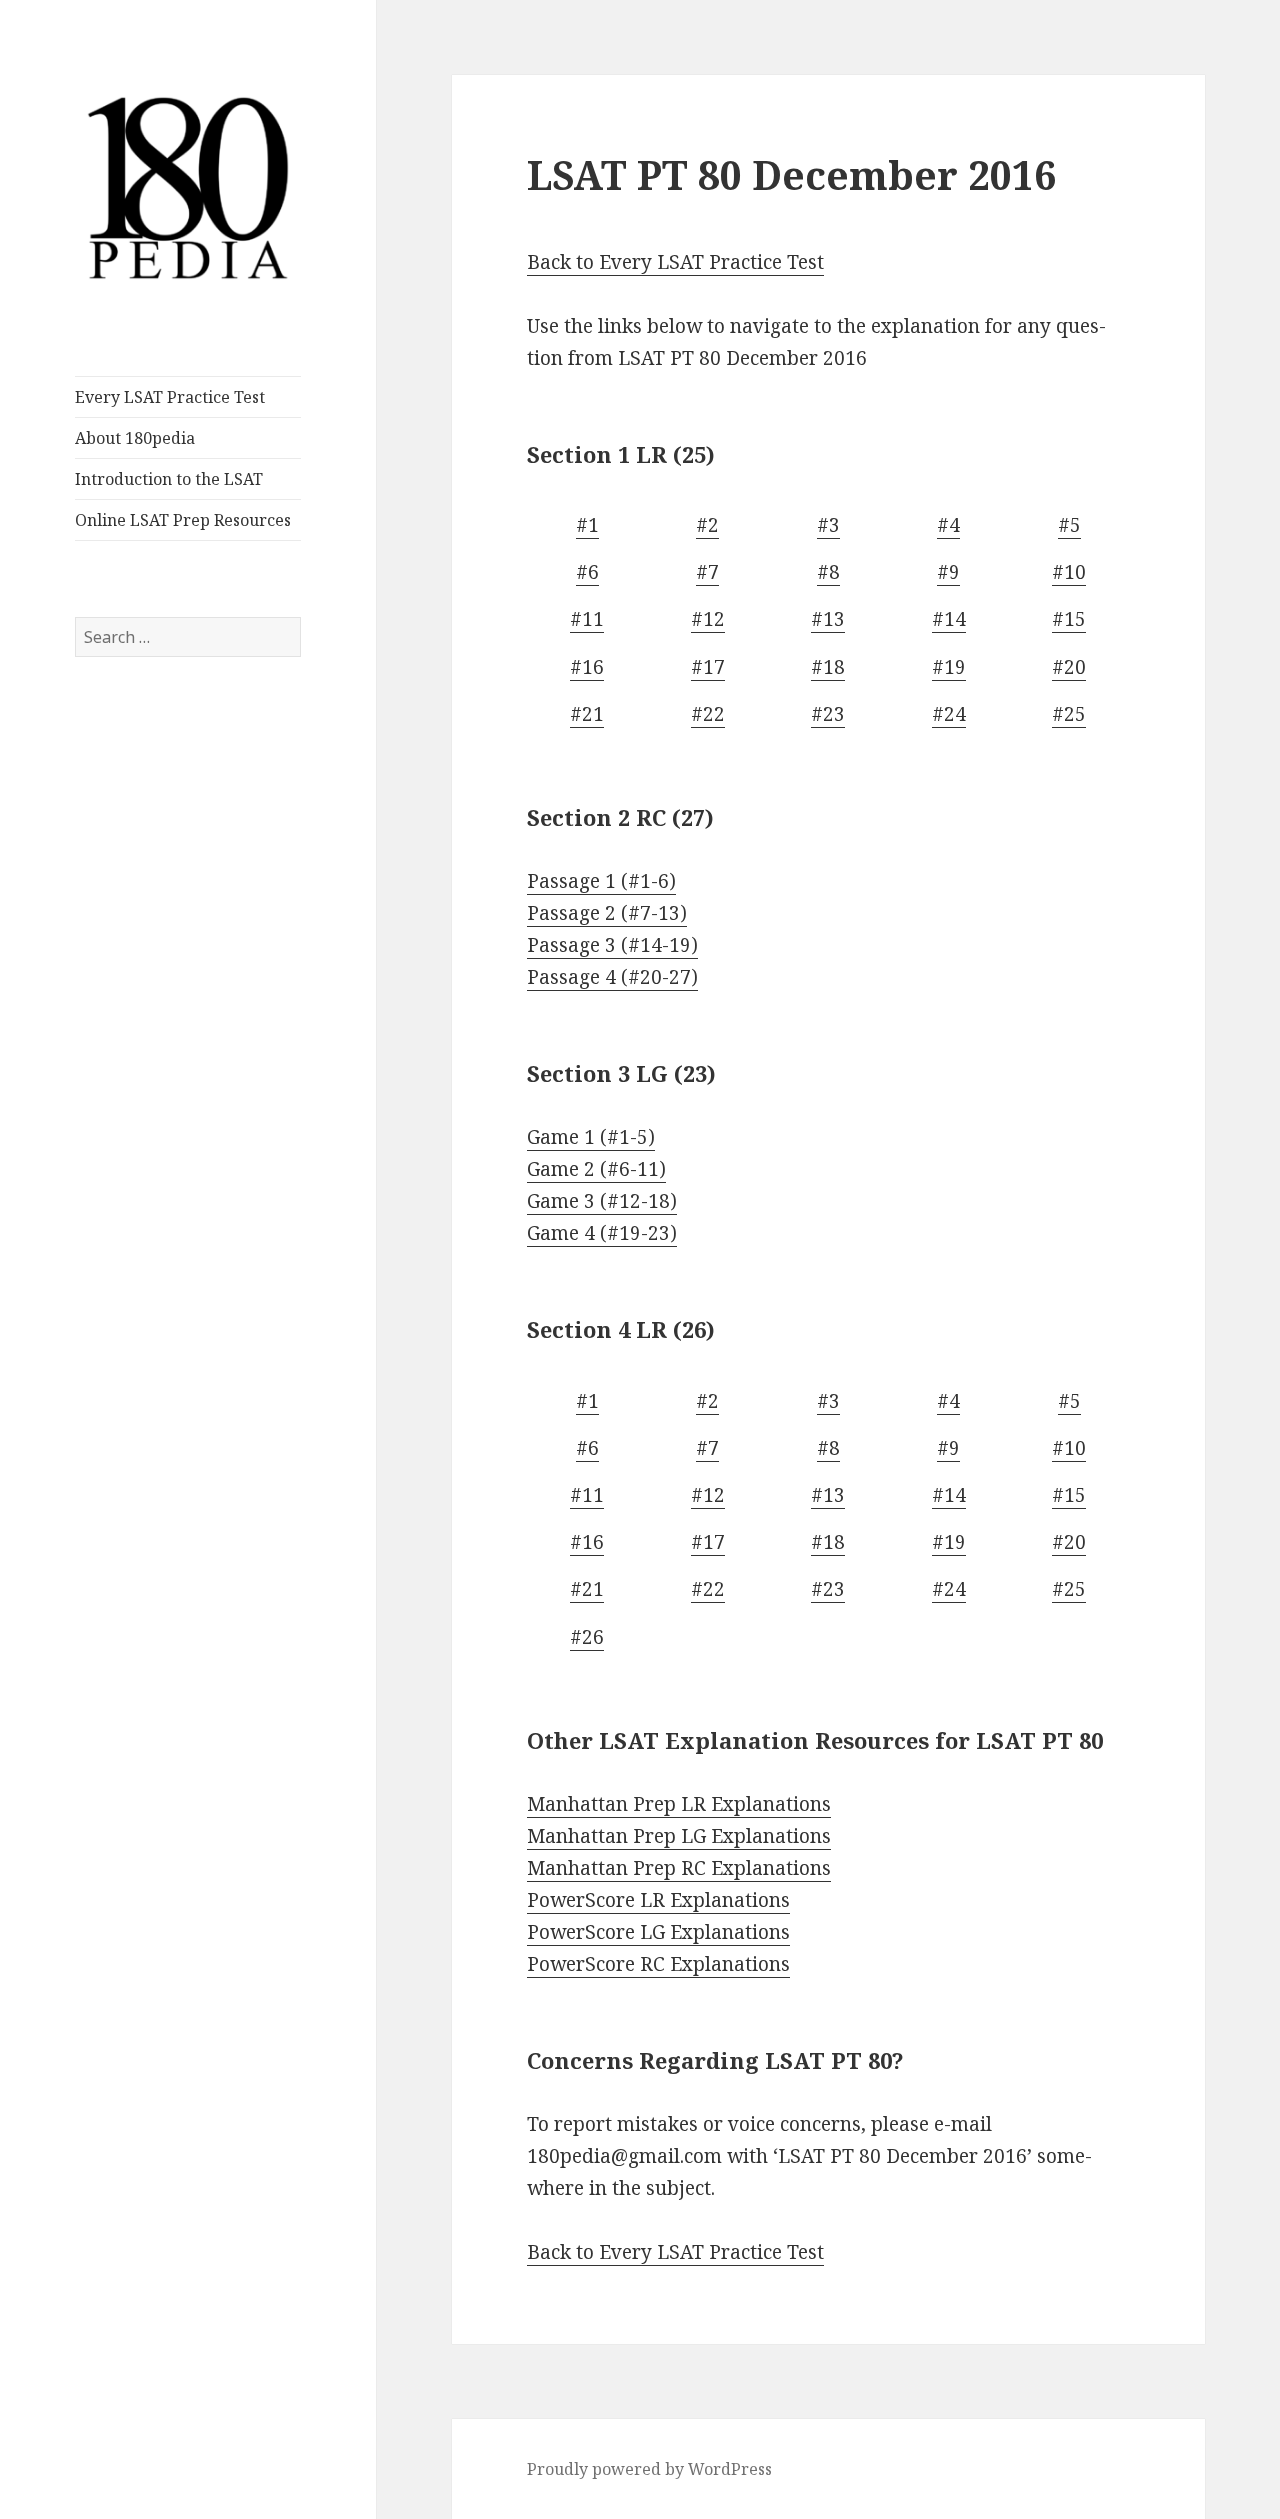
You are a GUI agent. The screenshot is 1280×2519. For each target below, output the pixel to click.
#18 (828, 667)
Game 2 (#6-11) (596, 1169)
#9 (948, 572)
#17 (708, 667)
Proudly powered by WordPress (649, 2469)
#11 (587, 619)
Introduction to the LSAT (169, 479)
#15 (1069, 619)
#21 (587, 714)
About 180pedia (135, 438)
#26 (587, 1637)
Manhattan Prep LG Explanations (679, 1836)
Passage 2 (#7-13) (607, 913)
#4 (948, 525)
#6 (587, 572)
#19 (949, 667)
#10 (1069, 572)
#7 (707, 572)
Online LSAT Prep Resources (183, 520)
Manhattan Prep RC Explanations (679, 1868)
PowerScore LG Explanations (658, 1932)
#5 (1069, 525)
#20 (1069, 667)
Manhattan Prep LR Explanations (679, 1804)
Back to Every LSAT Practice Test (675, 262)
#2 (707, 525)
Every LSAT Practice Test (170, 397)
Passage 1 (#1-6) (601, 881)
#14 (949, 619)
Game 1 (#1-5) (591, 1137)
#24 (949, 714)
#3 (828, 525)
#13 (828, 619)
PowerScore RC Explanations (658, 1964)
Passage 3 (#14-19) (612, 945)
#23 (828, 714)
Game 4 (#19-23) (602, 1233)
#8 (828, 572)
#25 (1069, 714)
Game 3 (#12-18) (602, 1201)
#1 (587, 525)
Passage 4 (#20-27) (612, 977)
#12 (708, 619)
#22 (708, 714)
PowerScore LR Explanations (658, 1900)
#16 (587, 667)
